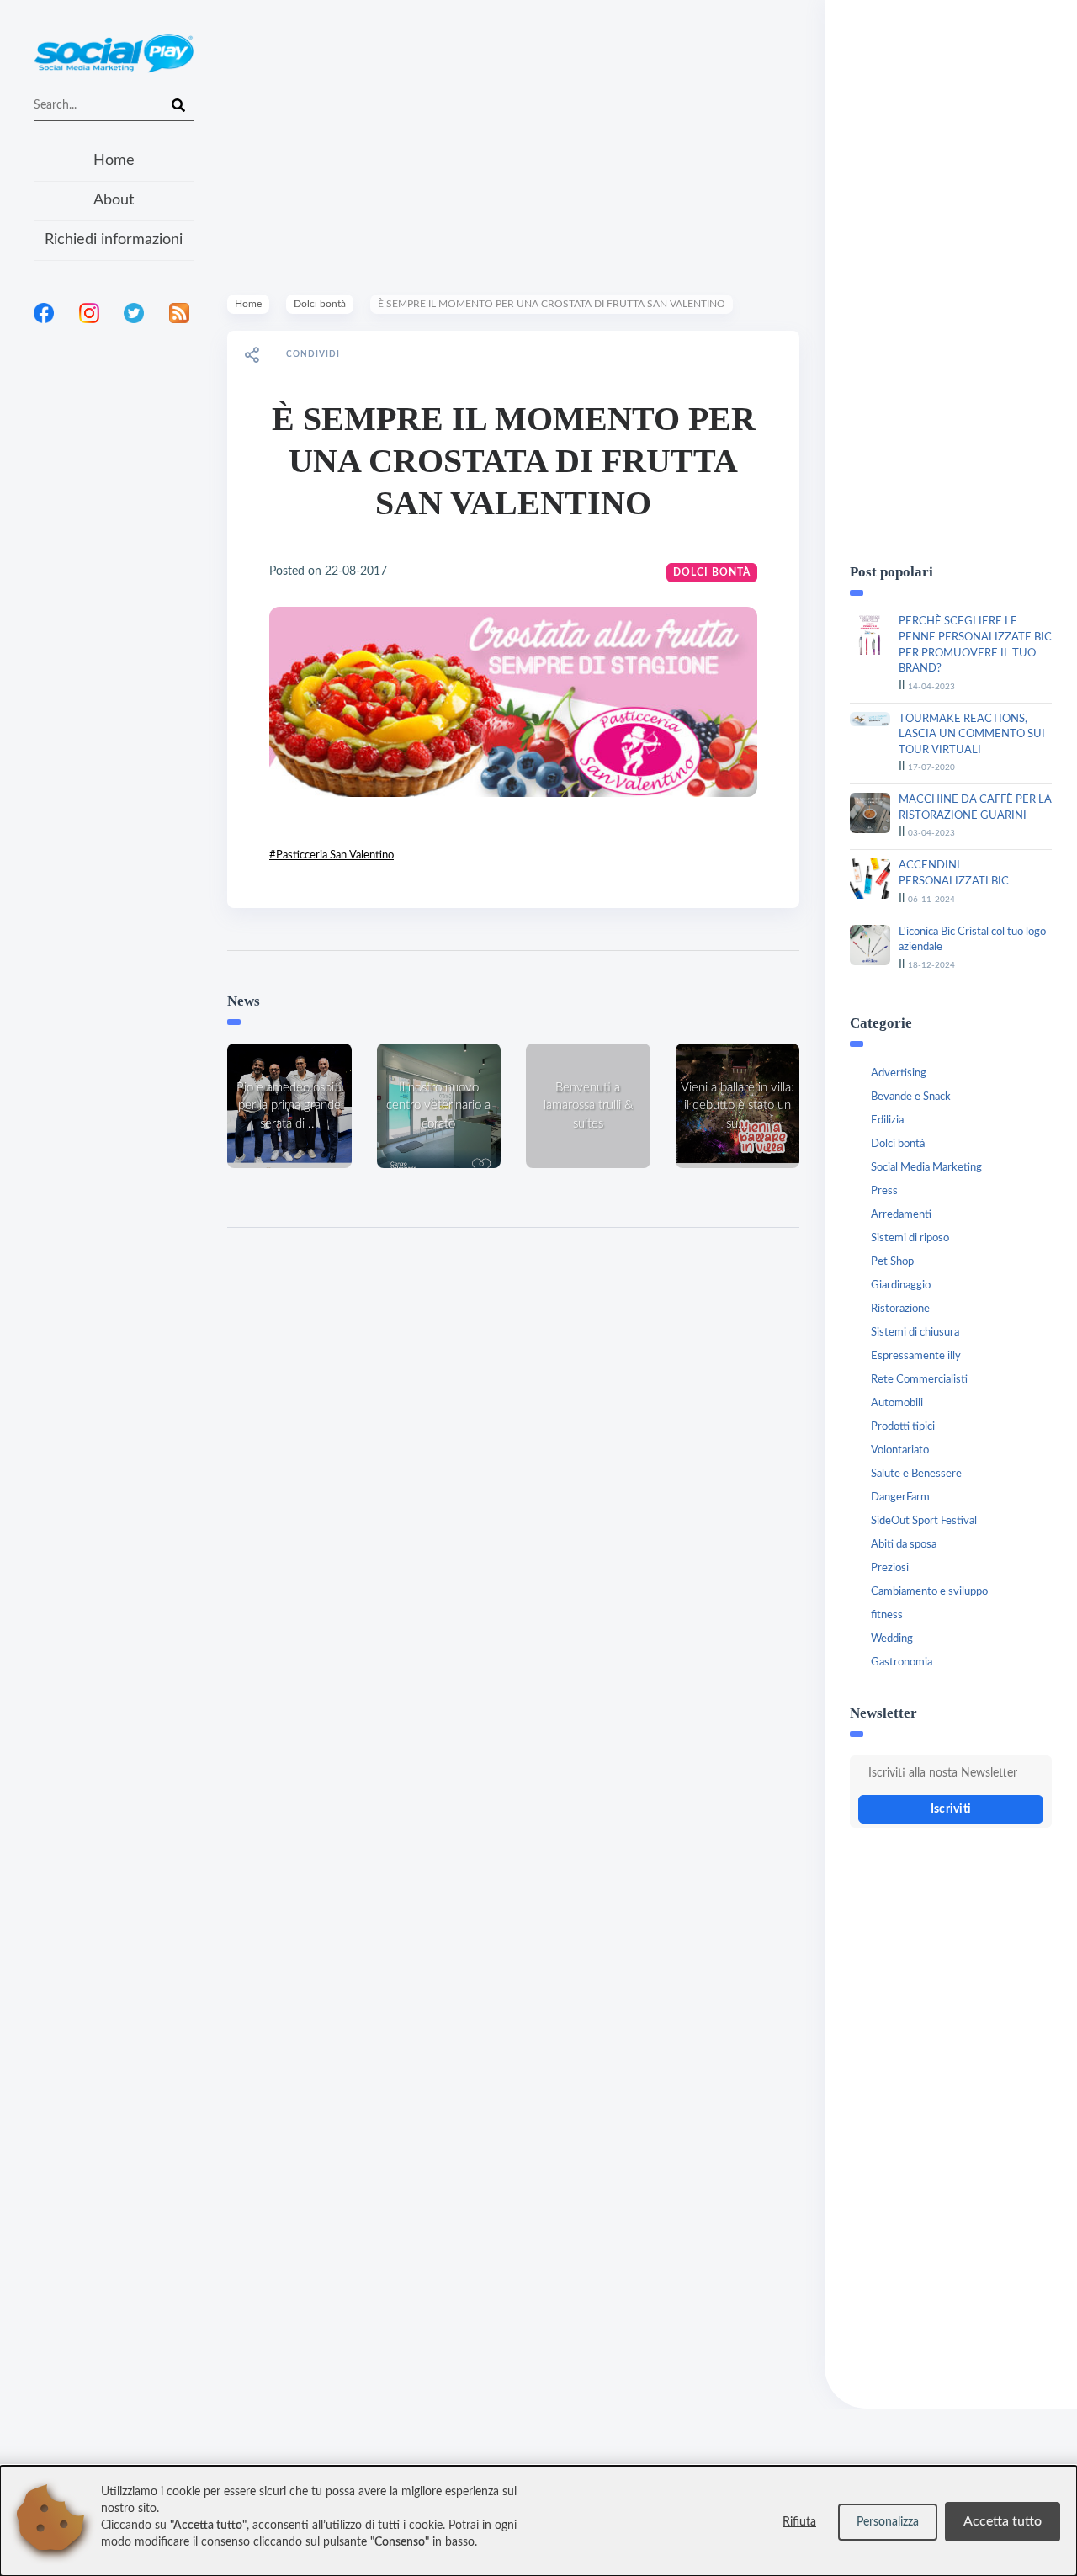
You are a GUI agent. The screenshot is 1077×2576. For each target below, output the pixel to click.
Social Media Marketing (926, 1168)
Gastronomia (902, 1662)
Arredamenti (901, 1215)
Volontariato (900, 1450)
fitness (887, 1615)
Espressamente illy (916, 1356)
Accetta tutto (1003, 2521)
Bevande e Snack (911, 1097)
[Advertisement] (114, 555)
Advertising (899, 1073)
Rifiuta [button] (799, 2522)
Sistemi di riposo (910, 1238)
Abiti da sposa (904, 1545)
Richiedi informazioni (114, 240)
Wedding (892, 1639)
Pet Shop (892, 1262)
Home (114, 161)
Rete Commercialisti (919, 1380)
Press (884, 1191)
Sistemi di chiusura (915, 1333)
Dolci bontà (320, 304)
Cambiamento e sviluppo (929, 1592)
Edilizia (887, 1121)
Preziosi (890, 1568)
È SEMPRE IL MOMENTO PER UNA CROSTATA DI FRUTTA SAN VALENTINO (514, 461)
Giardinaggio (901, 1285)
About (114, 200)
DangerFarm (900, 1498)
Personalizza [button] (888, 2522)
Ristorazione (900, 1309)
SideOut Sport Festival (924, 1521)
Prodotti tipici (903, 1427)
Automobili (897, 1403)
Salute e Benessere (916, 1474)
